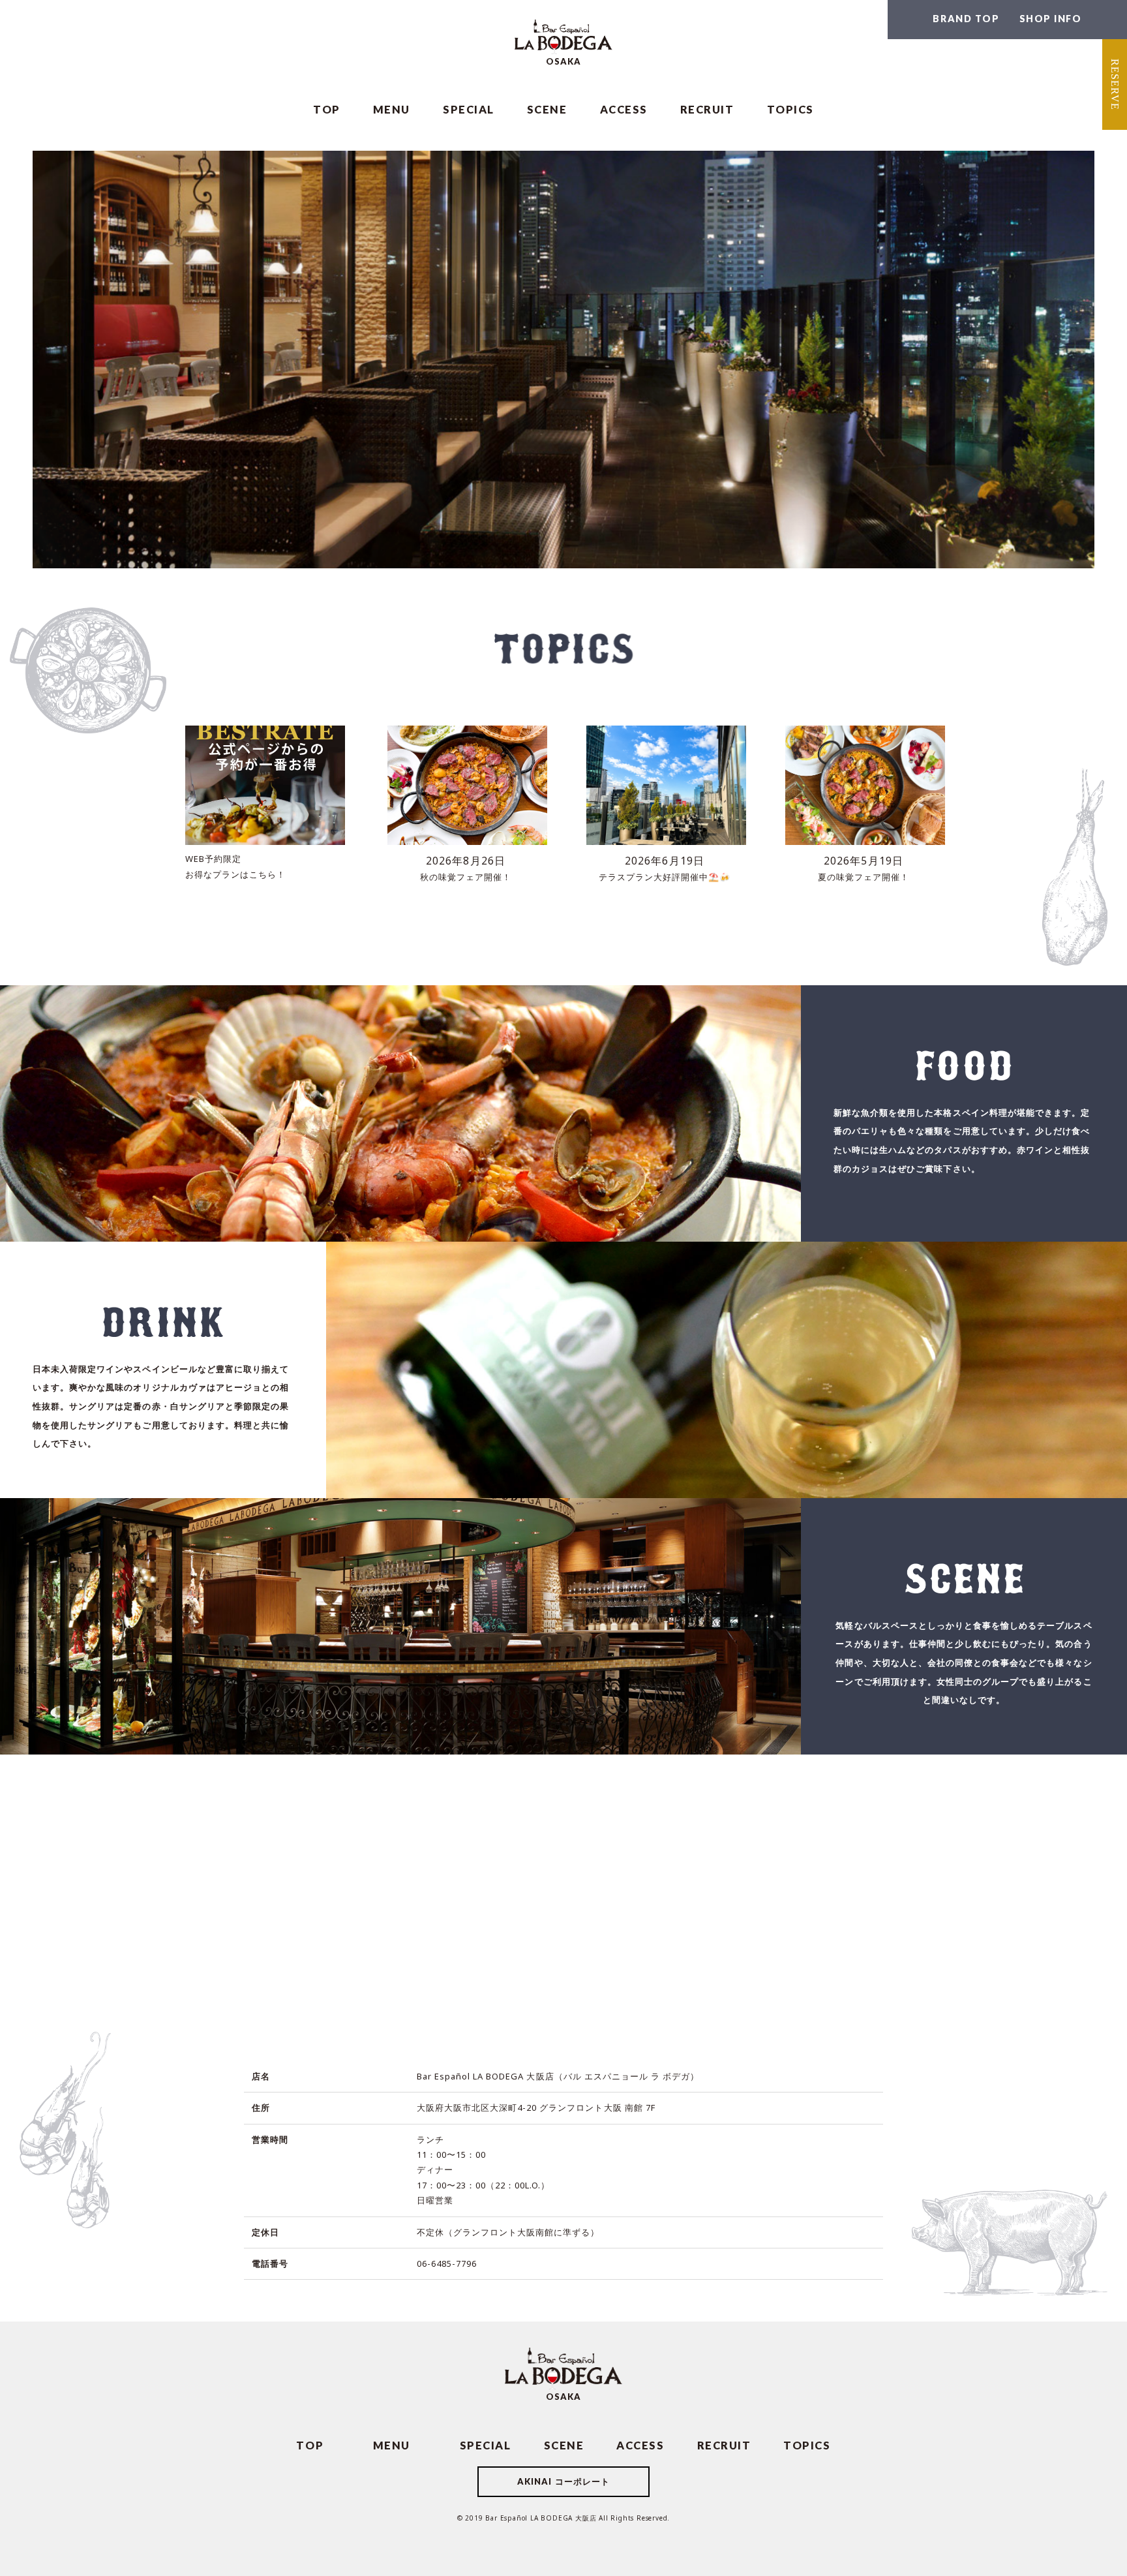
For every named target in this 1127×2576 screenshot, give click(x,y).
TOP (327, 109)
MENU (392, 109)
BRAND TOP (966, 18)
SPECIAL (469, 109)
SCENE (547, 109)
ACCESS (624, 109)
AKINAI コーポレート (563, 2481)
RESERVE (1115, 84)
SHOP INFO (1051, 18)
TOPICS (790, 109)
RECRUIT (707, 109)
